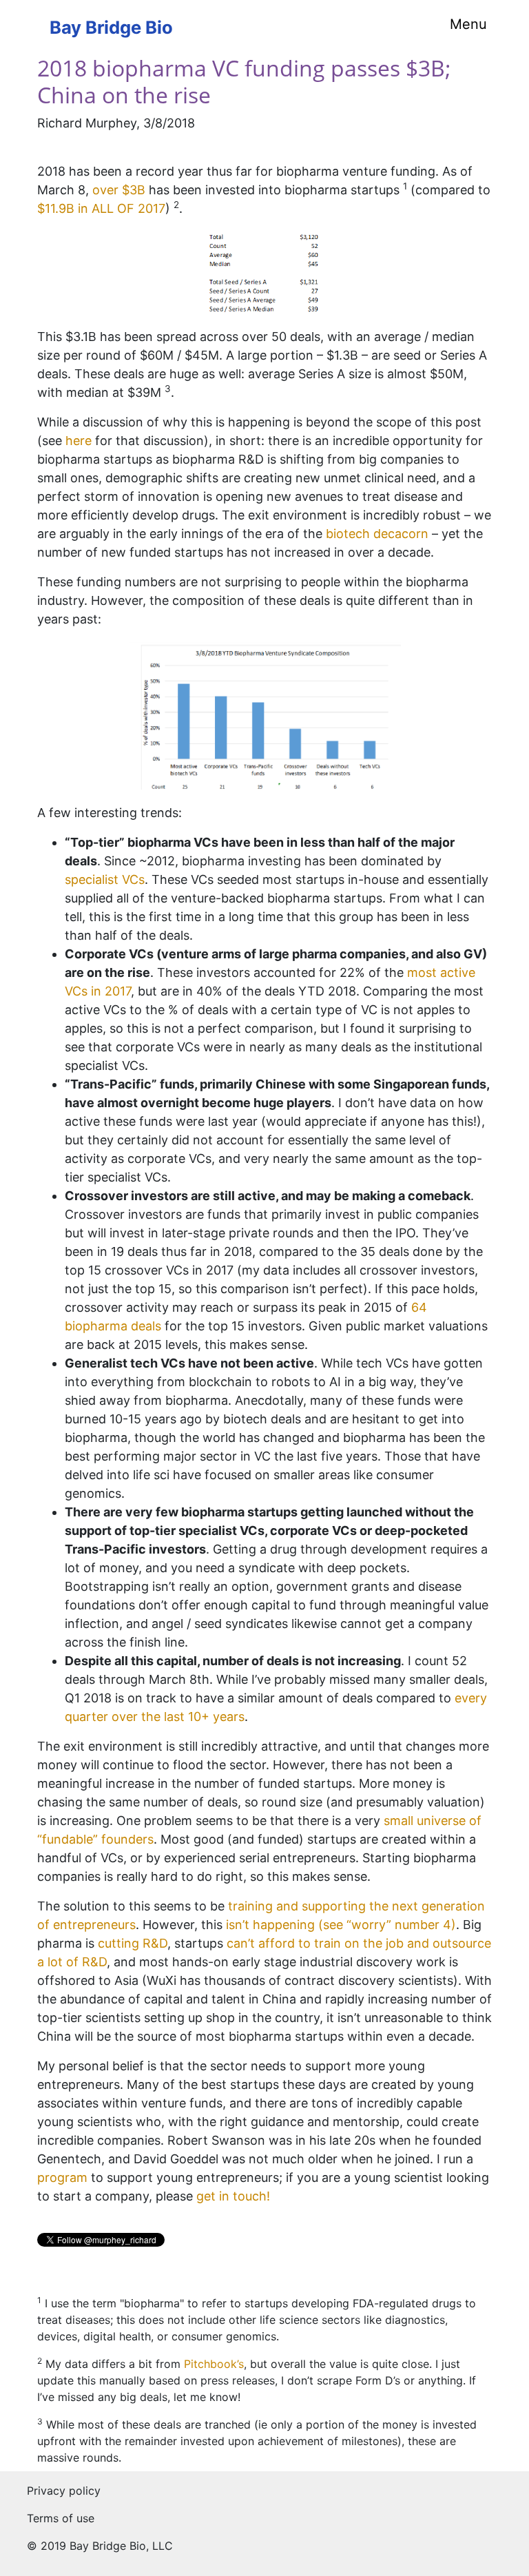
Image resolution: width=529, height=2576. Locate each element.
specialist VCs (105, 879)
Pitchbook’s (214, 2364)
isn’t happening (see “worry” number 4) (341, 1925)
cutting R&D (133, 1943)
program (62, 2177)
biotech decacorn (377, 534)
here (79, 441)
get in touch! (233, 2196)
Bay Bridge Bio (111, 27)
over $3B (119, 190)
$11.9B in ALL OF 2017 (101, 208)
